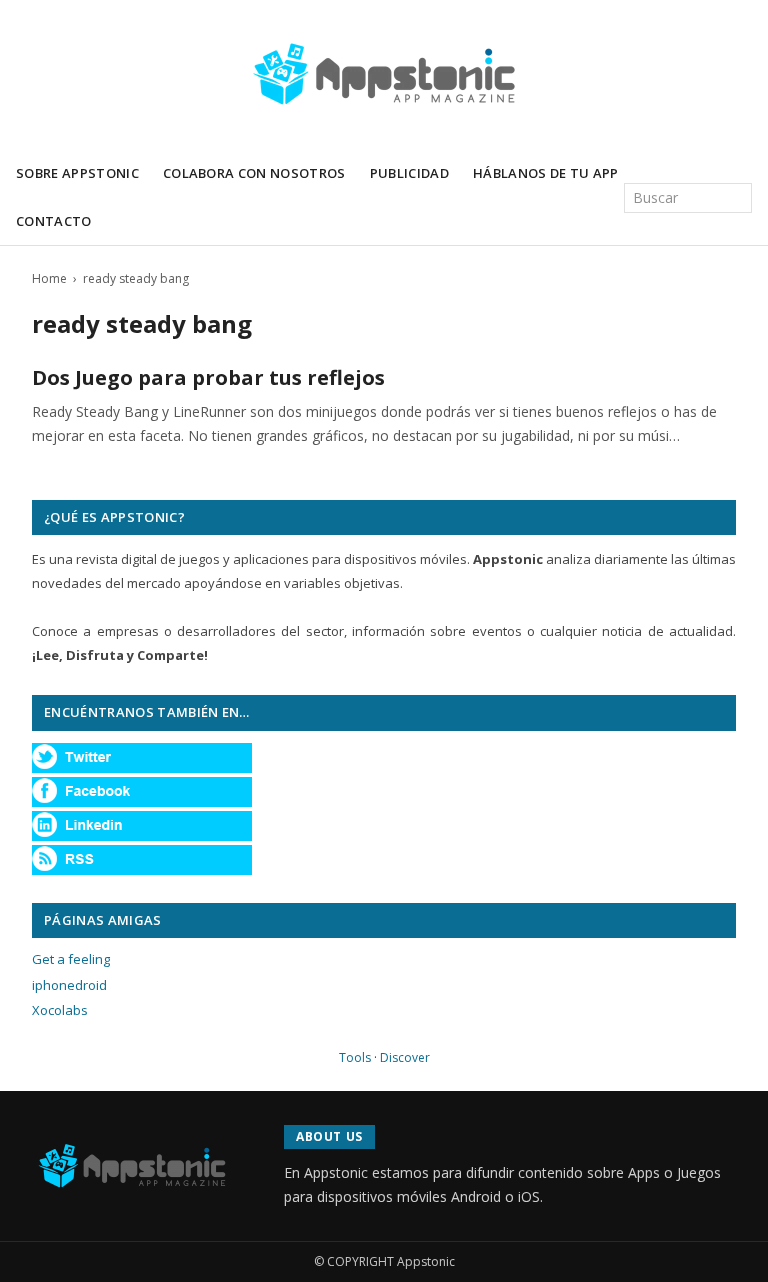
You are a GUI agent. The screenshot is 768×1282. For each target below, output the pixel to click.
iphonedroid (69, 985)
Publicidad (409, 173)
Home (49, 278)
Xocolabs (60, 1010)
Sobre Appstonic (77, 173)
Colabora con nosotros (254, 173)
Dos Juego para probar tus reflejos (208, 377)
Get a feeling (71, 959)
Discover (405, 1057)
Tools (355, 1057)
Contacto (54, 221)
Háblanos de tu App (546, 173)
